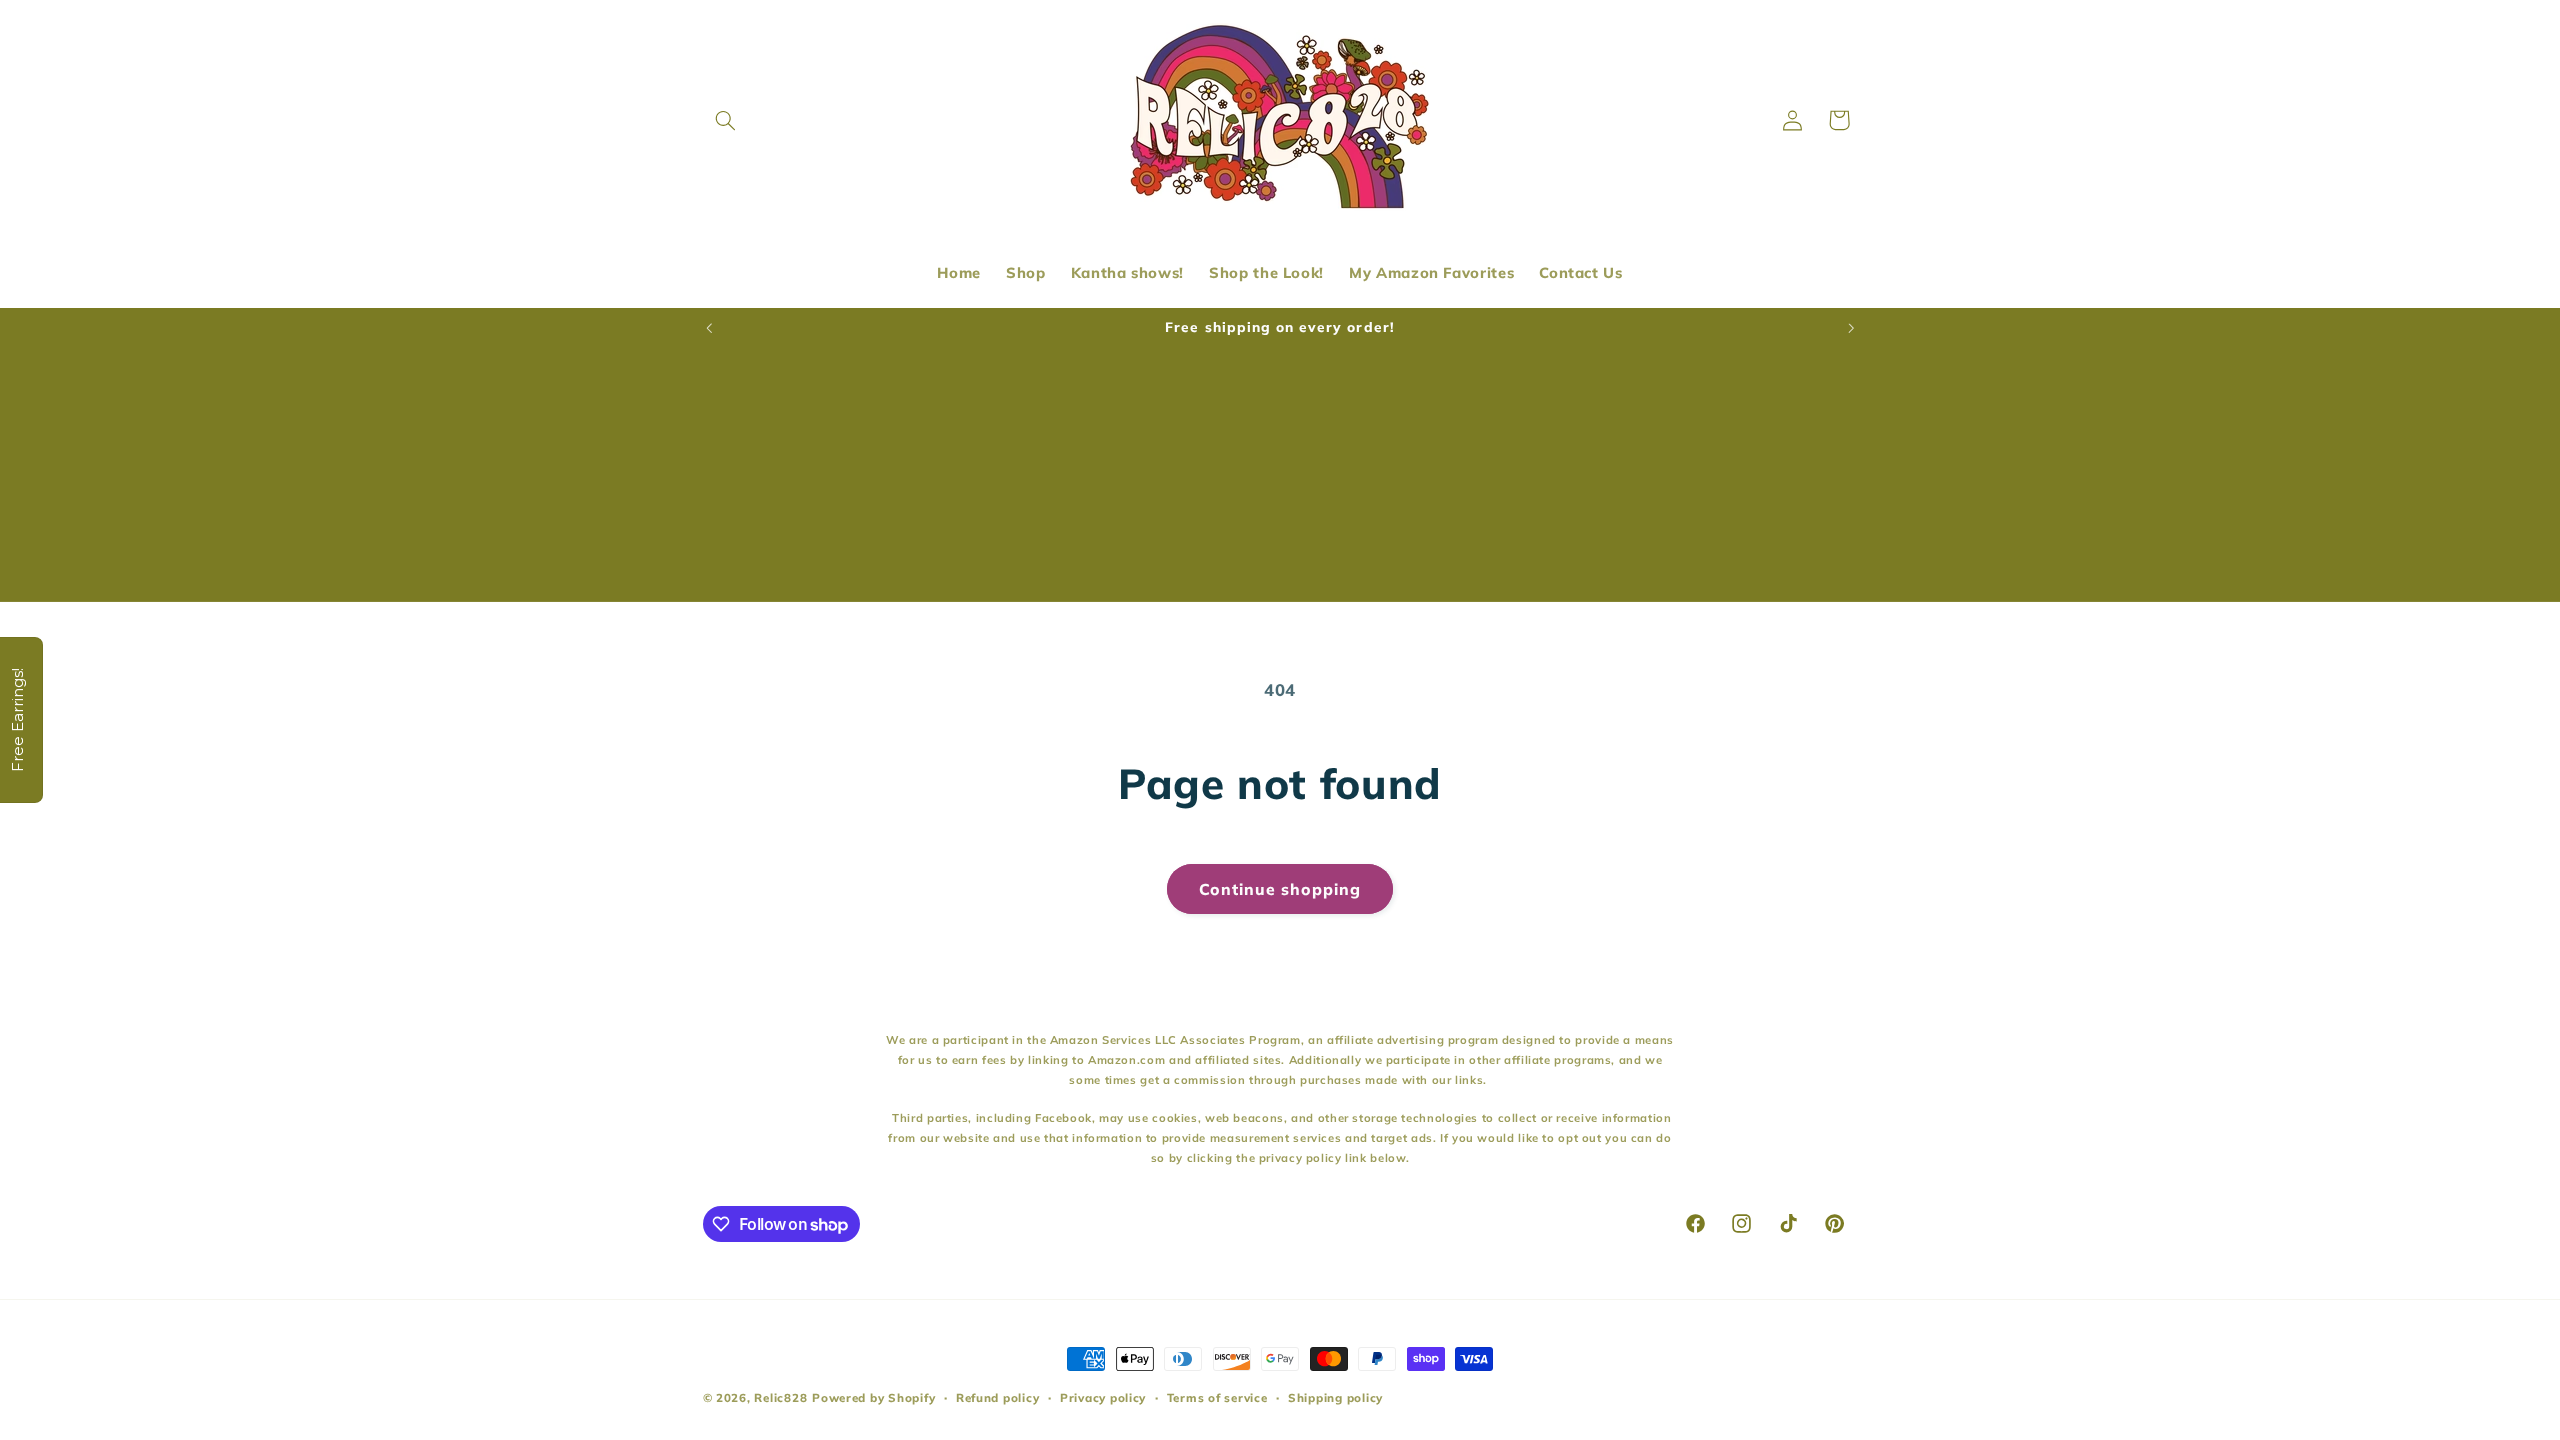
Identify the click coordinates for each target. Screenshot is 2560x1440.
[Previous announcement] (709, 328)
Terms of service (1217, 1397)
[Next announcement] (1851, 328)
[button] (726, 120)
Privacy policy (1103, 1397)
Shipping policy (1335, 1397)
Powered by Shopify (873, 1397)
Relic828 (780, 1397)
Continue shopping (1280, 889)
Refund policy (998, 1397)
